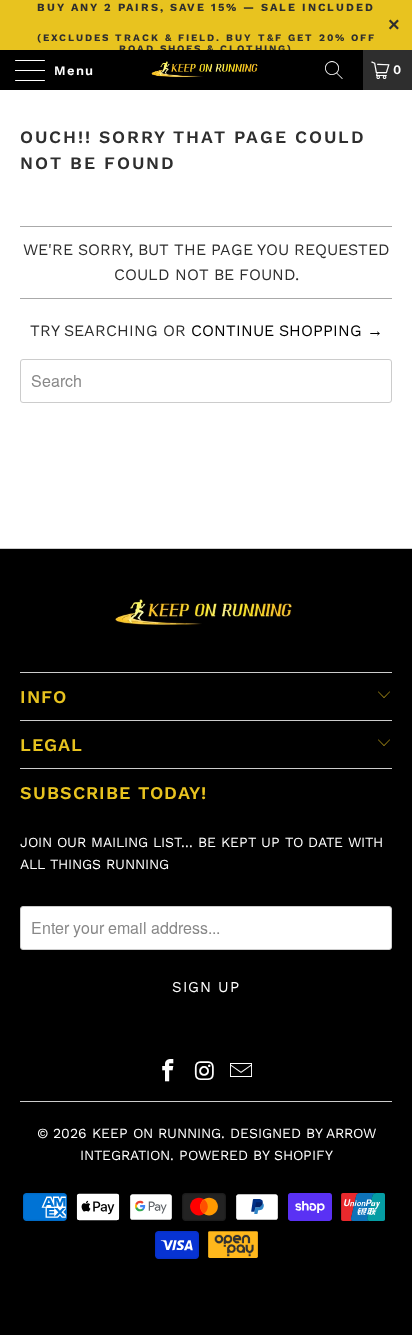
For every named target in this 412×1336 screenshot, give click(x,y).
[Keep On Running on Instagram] (205, 1072)
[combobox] (206, 381)
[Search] (341, 70)
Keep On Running (156, 1133)
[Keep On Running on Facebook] (168, 1072)
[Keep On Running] (206, 70)
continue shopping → (287, 330)
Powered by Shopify (256, 1155)
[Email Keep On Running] (242, 1072)
